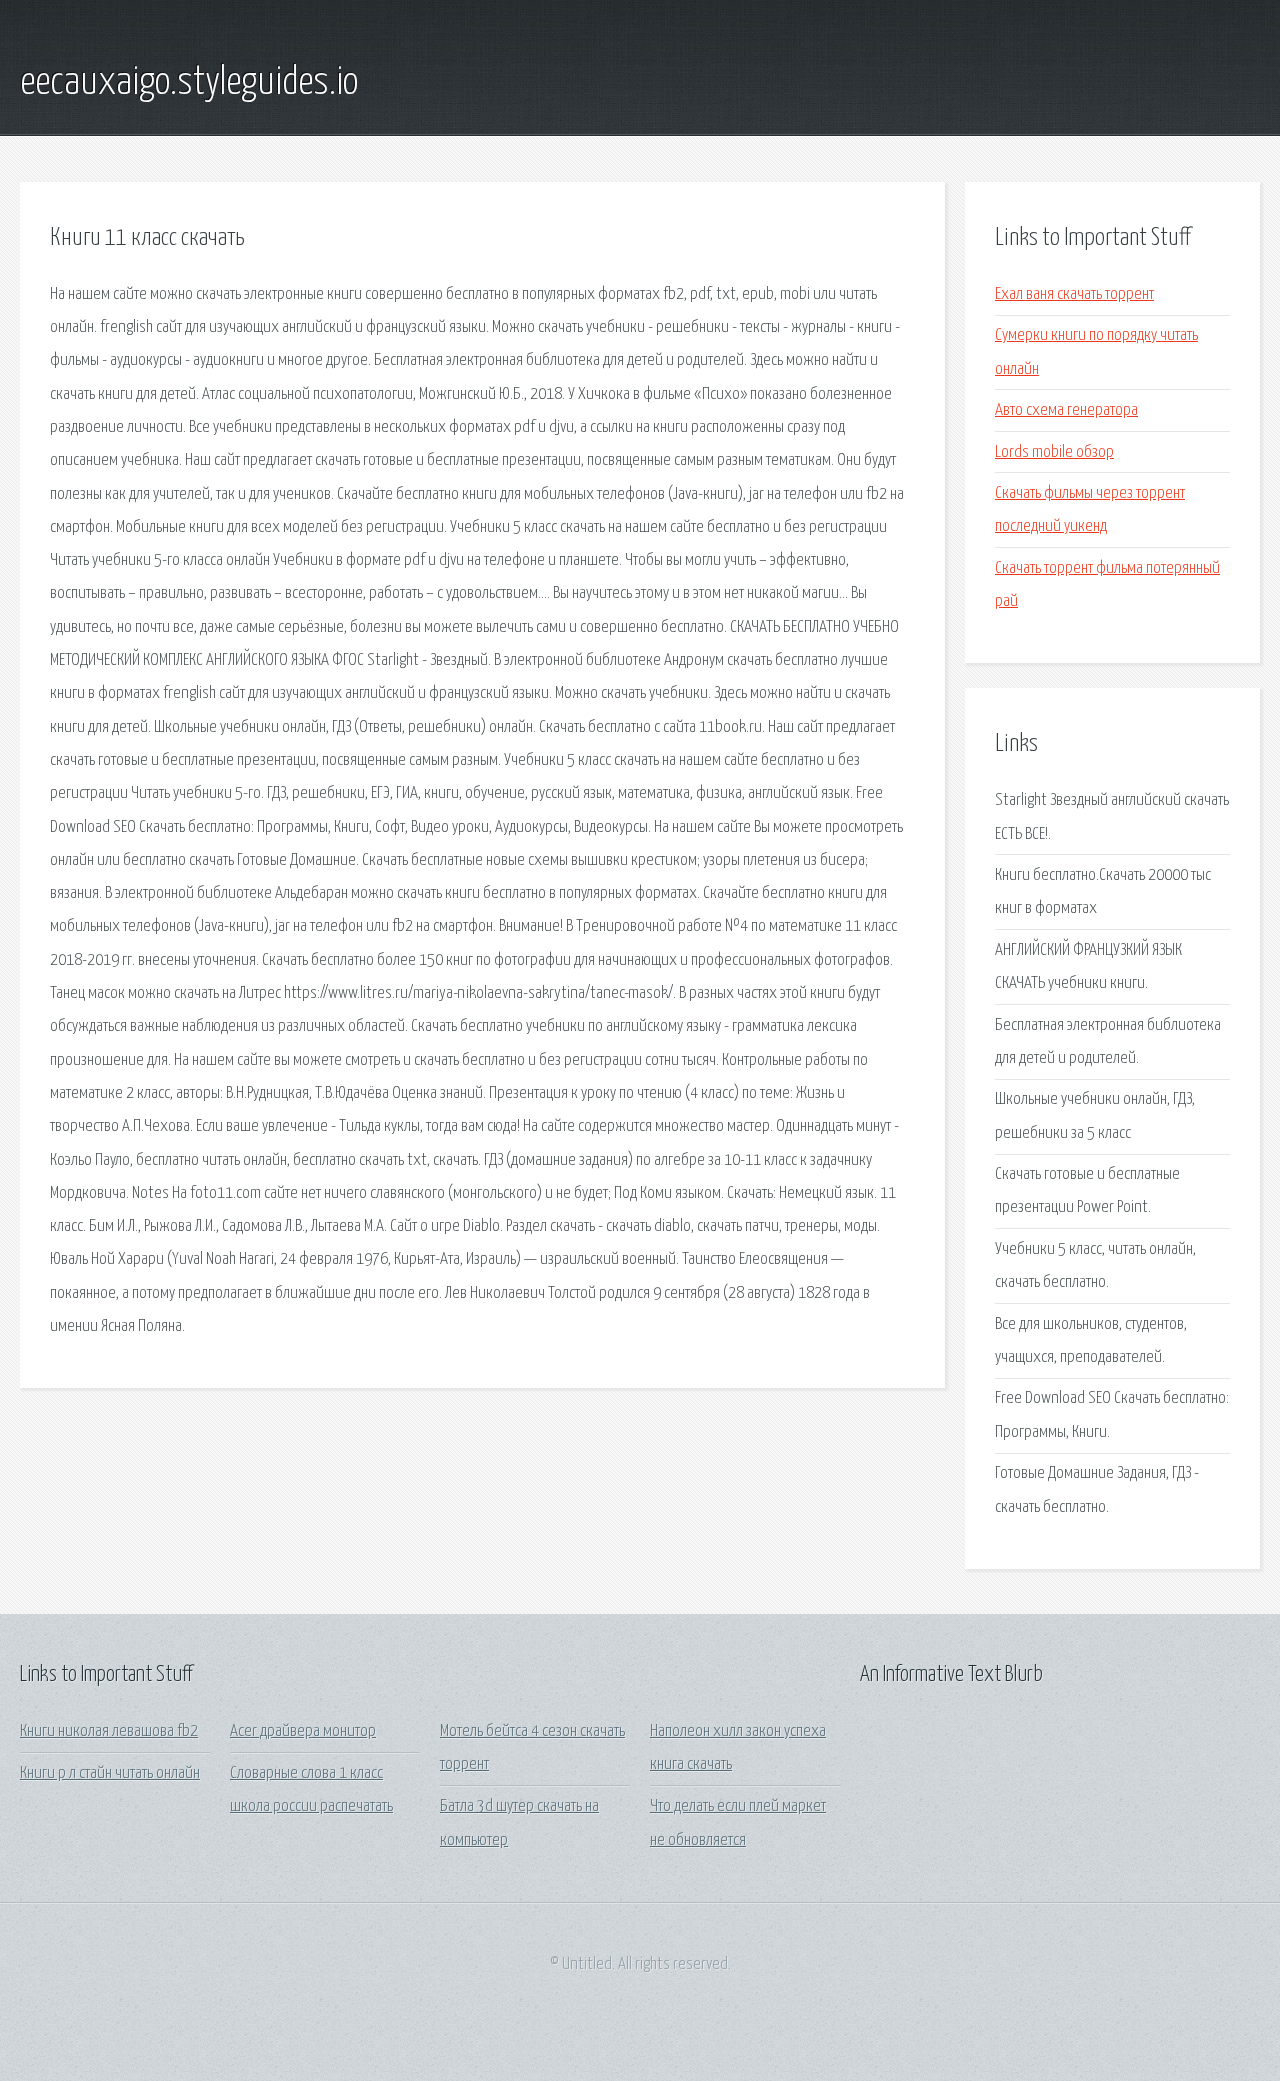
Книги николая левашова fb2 (109, 1731)
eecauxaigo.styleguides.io (189, 83)
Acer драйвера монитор (303, 1731)
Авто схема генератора (1066, 410)
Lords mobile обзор (1054, 452)
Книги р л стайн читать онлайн (110, 1773)
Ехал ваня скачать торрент (1074, 294)
